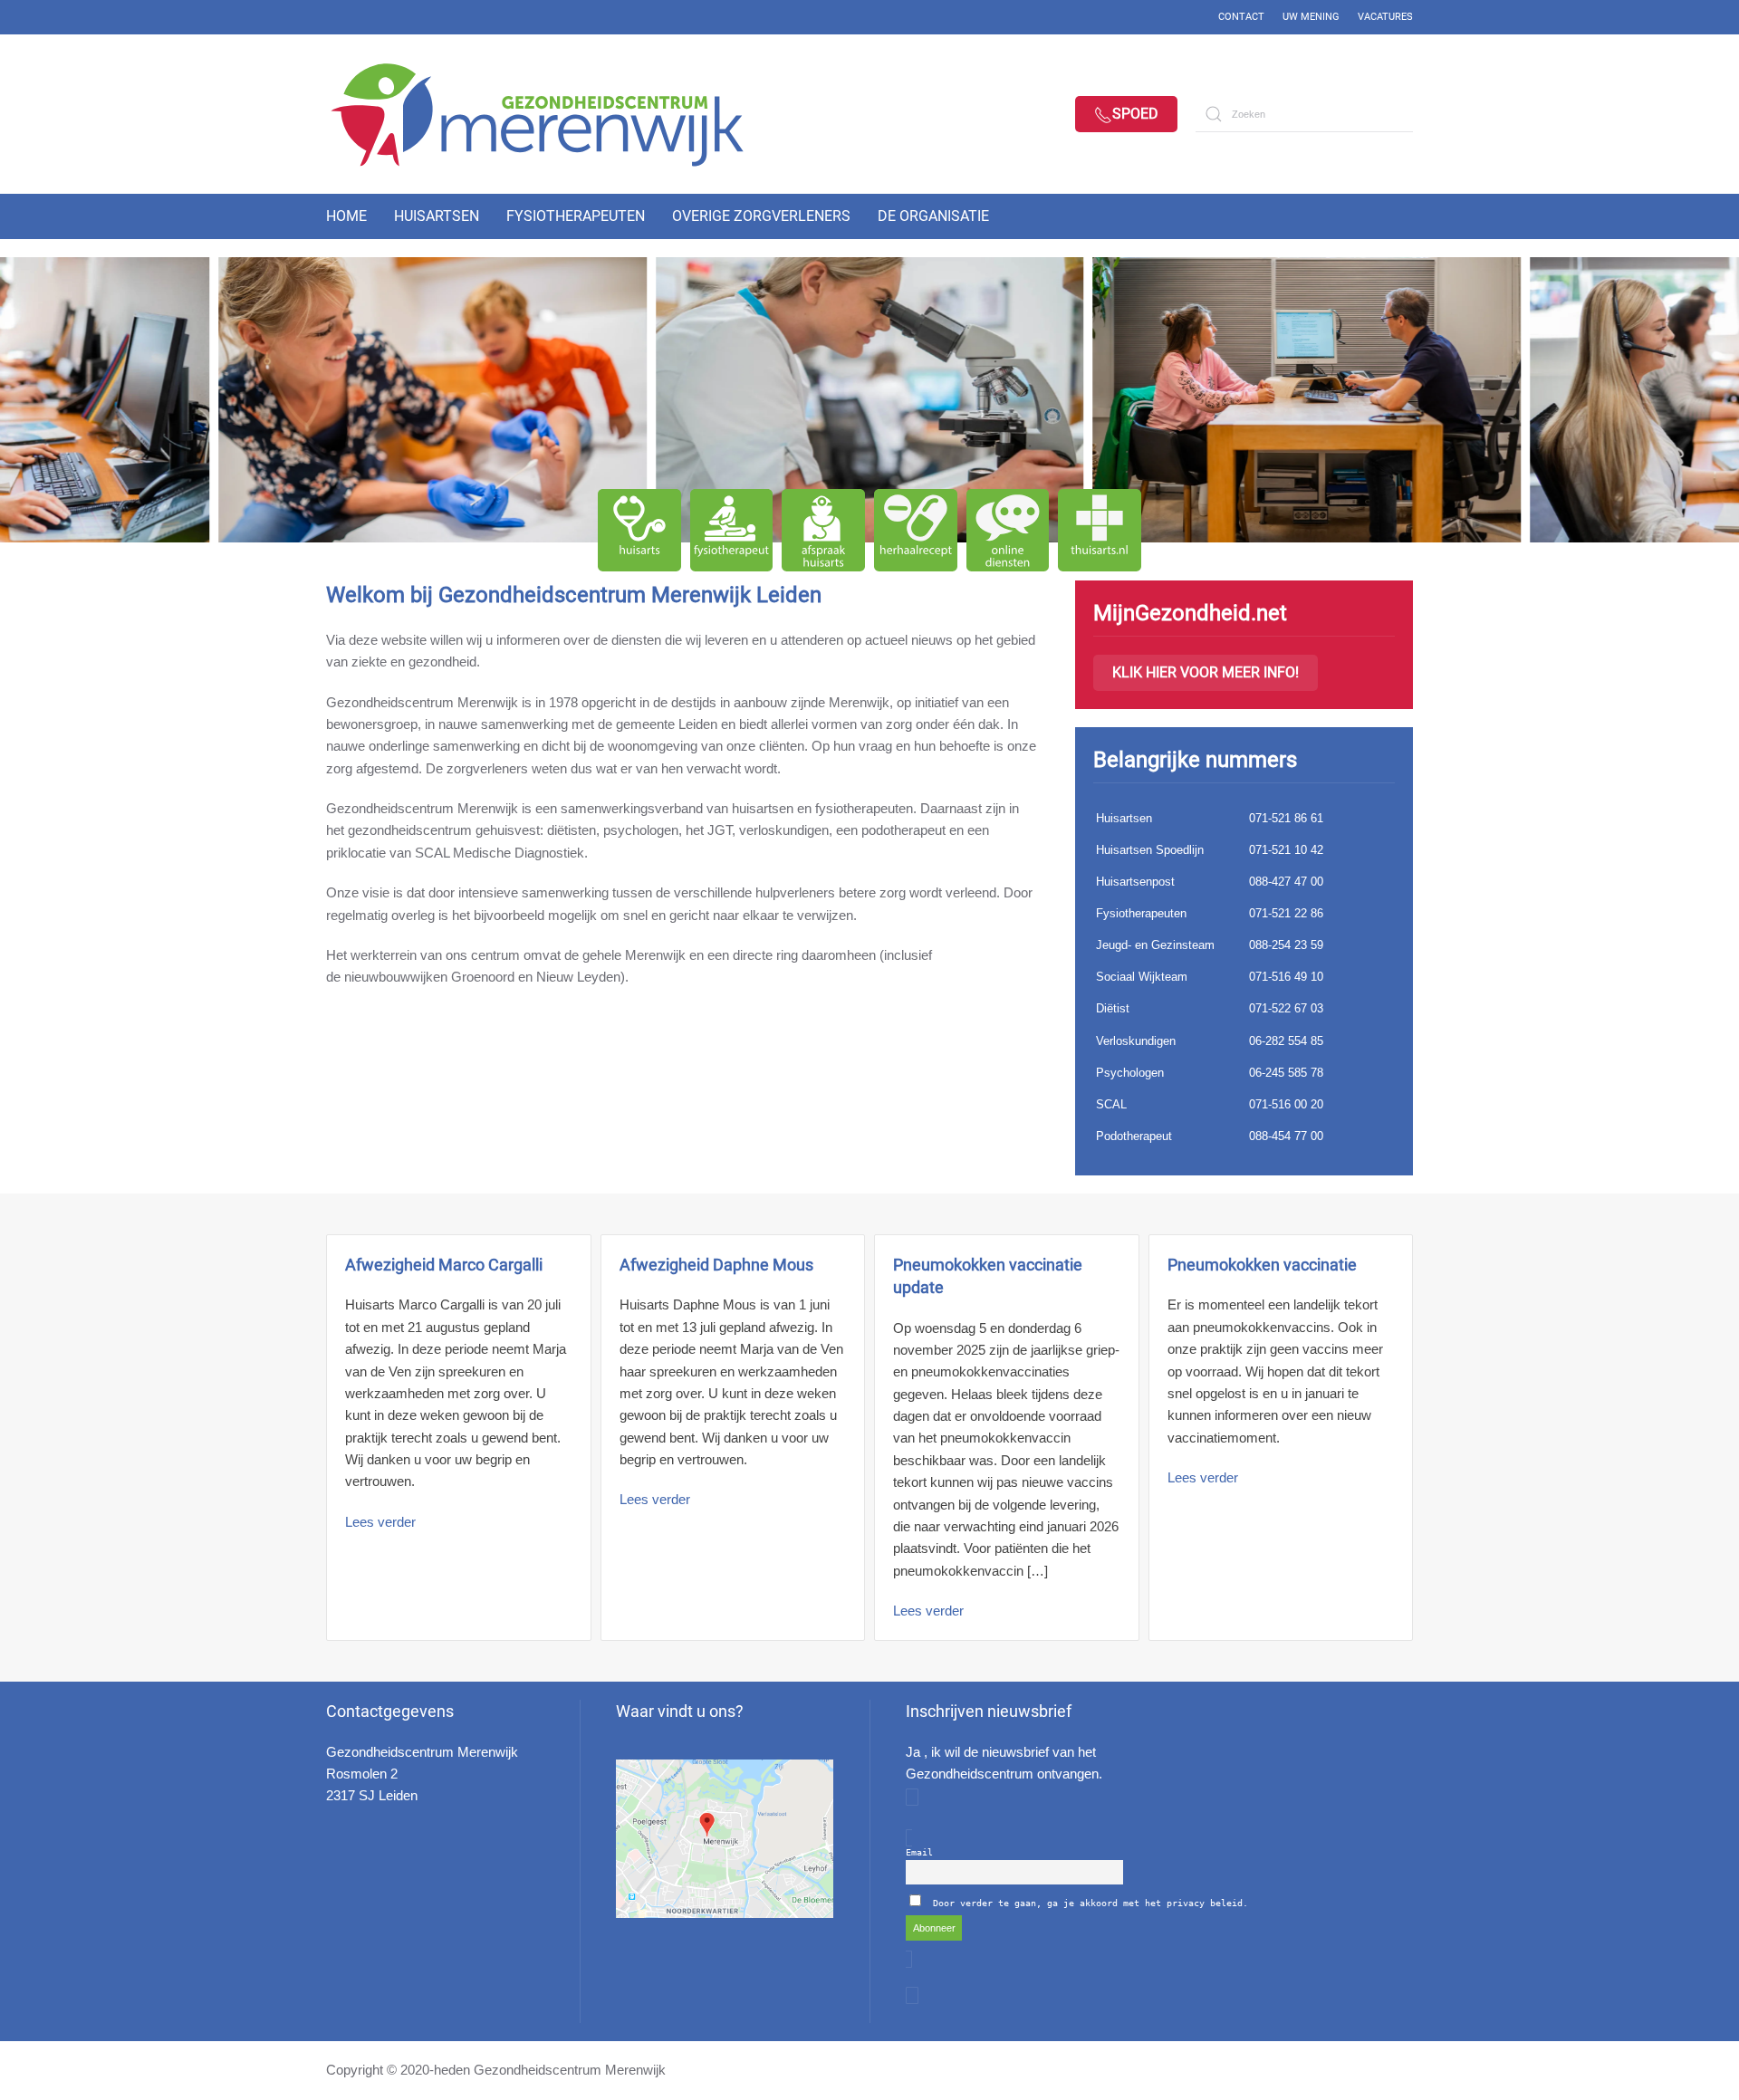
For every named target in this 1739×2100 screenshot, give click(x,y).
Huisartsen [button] (437, 216)
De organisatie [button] (933, 216)
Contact (1241, 17)
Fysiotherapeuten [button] (576, 216)
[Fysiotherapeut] (732, 531)
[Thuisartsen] (1100, 531)
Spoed (1135, 114)
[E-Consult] (1008, 531)
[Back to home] (552, 114)
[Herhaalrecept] (916, 531)
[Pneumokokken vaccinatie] (1281, 1438)
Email (919, 1852)
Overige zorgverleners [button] (761, 216)
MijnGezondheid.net (1190, 613)
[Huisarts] (639, 531)
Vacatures (1385, 17)
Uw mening (1311, 17)
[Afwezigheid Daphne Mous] (733, 1438)
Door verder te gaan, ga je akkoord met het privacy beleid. (1090, 1903)
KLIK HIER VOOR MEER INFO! (1206, 672)
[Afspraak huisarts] (823, 531)
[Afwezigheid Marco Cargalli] (459, 1438)
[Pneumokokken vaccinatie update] (1007, 1438)
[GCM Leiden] (725, 1839)
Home (346, 216)
